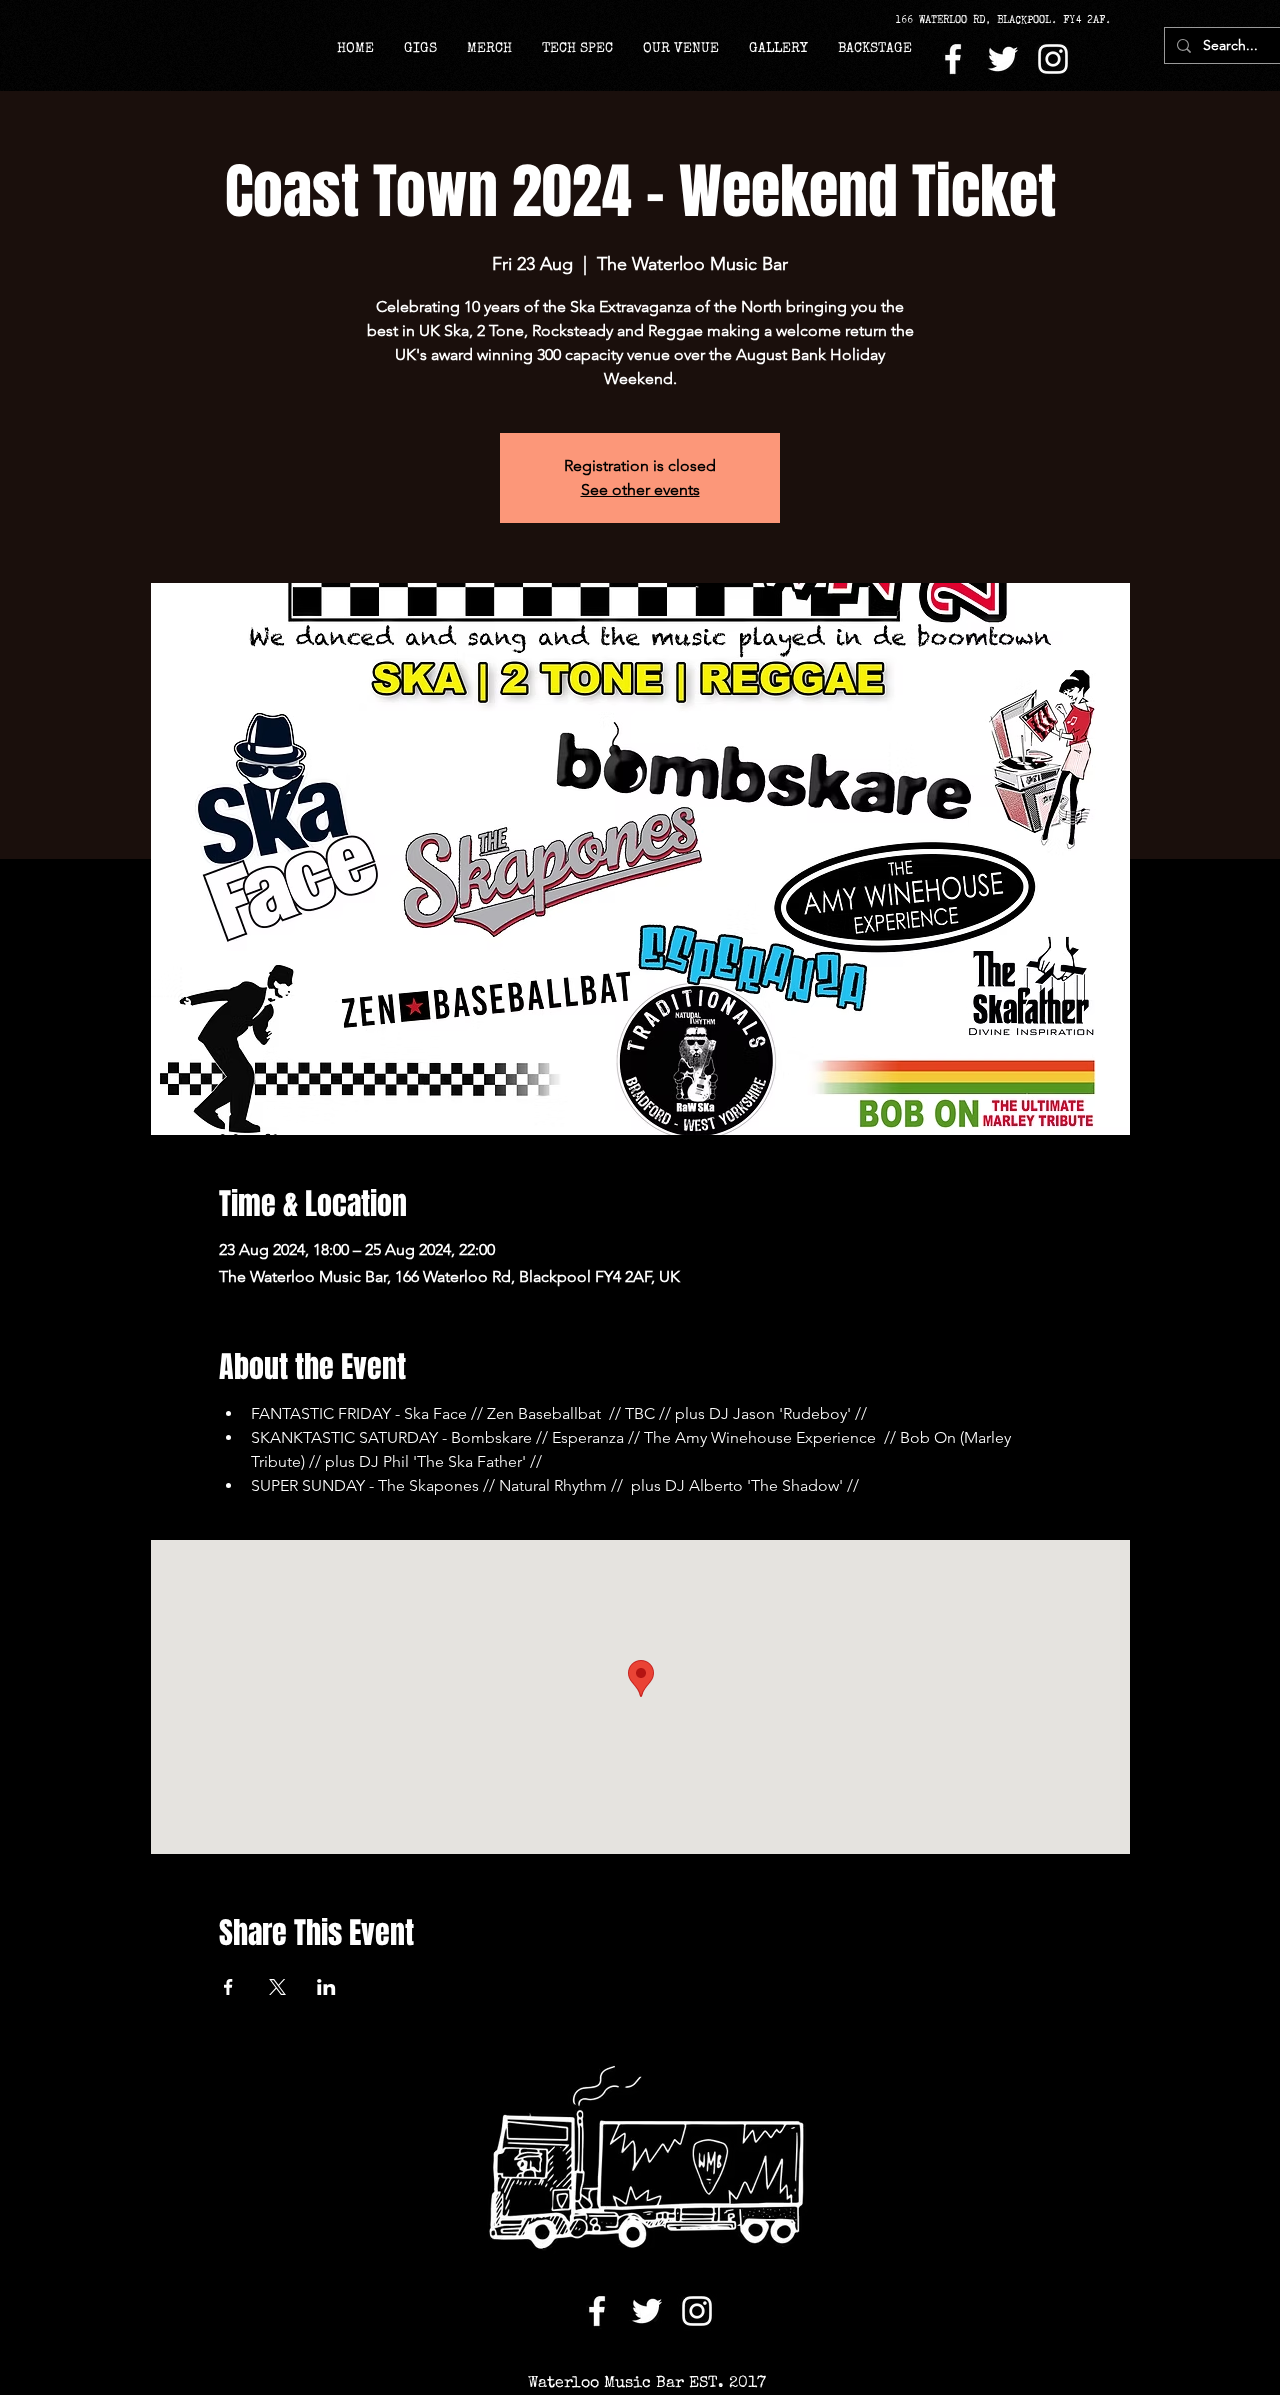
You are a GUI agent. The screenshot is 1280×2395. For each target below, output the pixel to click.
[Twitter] (1003, 59)
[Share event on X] (277, 1987)
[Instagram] (1053, 59)
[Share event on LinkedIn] (326, 1987)
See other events (640, 489)
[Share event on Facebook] (228, 1987)
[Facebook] (953, 59)
